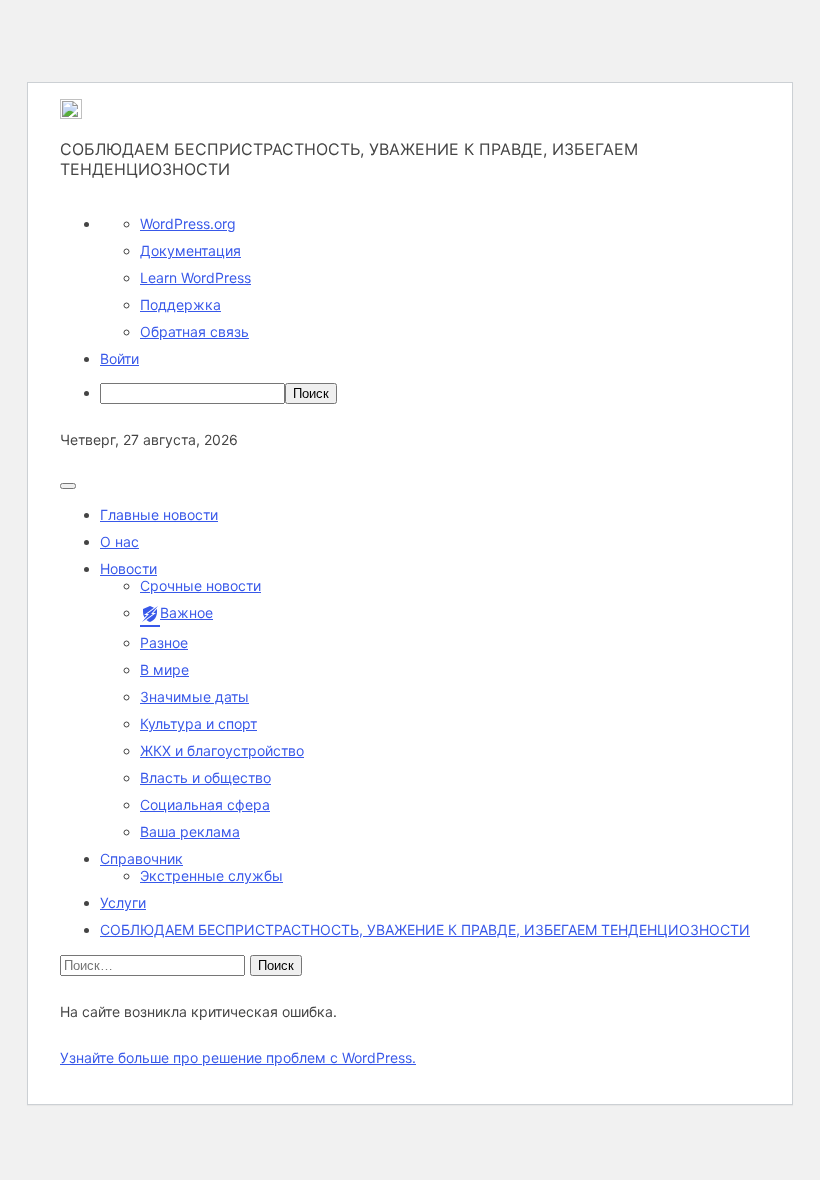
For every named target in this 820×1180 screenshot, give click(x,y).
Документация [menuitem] (190, 250)
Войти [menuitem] (119, 358)
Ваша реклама (190, 831)
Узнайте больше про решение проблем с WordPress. (238, 1057)
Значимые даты (194, 696)
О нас (119, 541)
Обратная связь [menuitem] (194, 331)
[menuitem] (430, 393)
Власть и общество (205, 777)
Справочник (141, 858)
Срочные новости (200, 585)
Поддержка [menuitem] (180, 304)
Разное (164, 642)
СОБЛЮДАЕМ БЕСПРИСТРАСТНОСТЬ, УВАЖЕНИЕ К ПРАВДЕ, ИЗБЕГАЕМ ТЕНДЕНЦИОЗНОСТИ (425, 929)
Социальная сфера (205, 804)
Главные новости (159, 514)
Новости (128, 568)
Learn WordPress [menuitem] (195, 277)
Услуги (123, 902)
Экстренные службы (211, 875)
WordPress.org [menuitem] (188, 223)
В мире (164, 669)
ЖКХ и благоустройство (222, 750)
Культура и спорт (198, 723)
